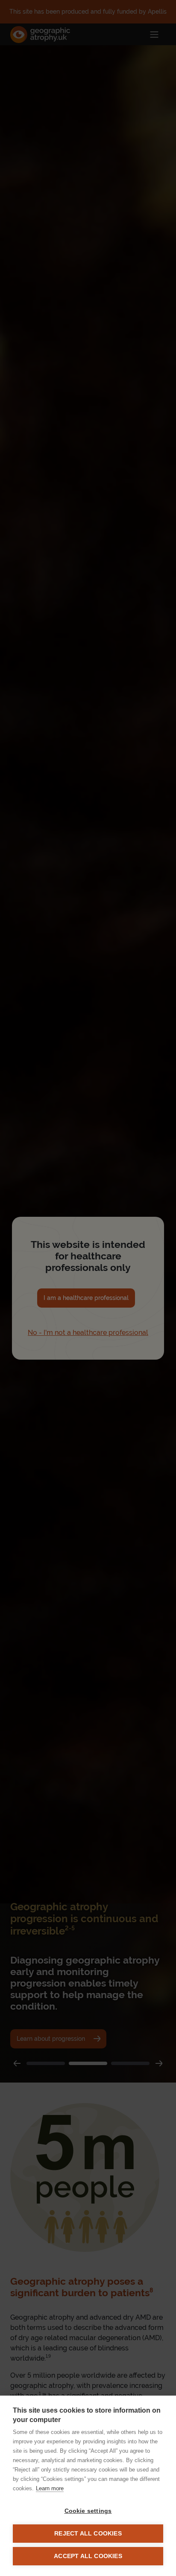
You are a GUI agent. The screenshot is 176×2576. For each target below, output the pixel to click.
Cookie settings (88, 2511)
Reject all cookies (88, 2534)
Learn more (50, 2488)
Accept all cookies (88, 2556)
